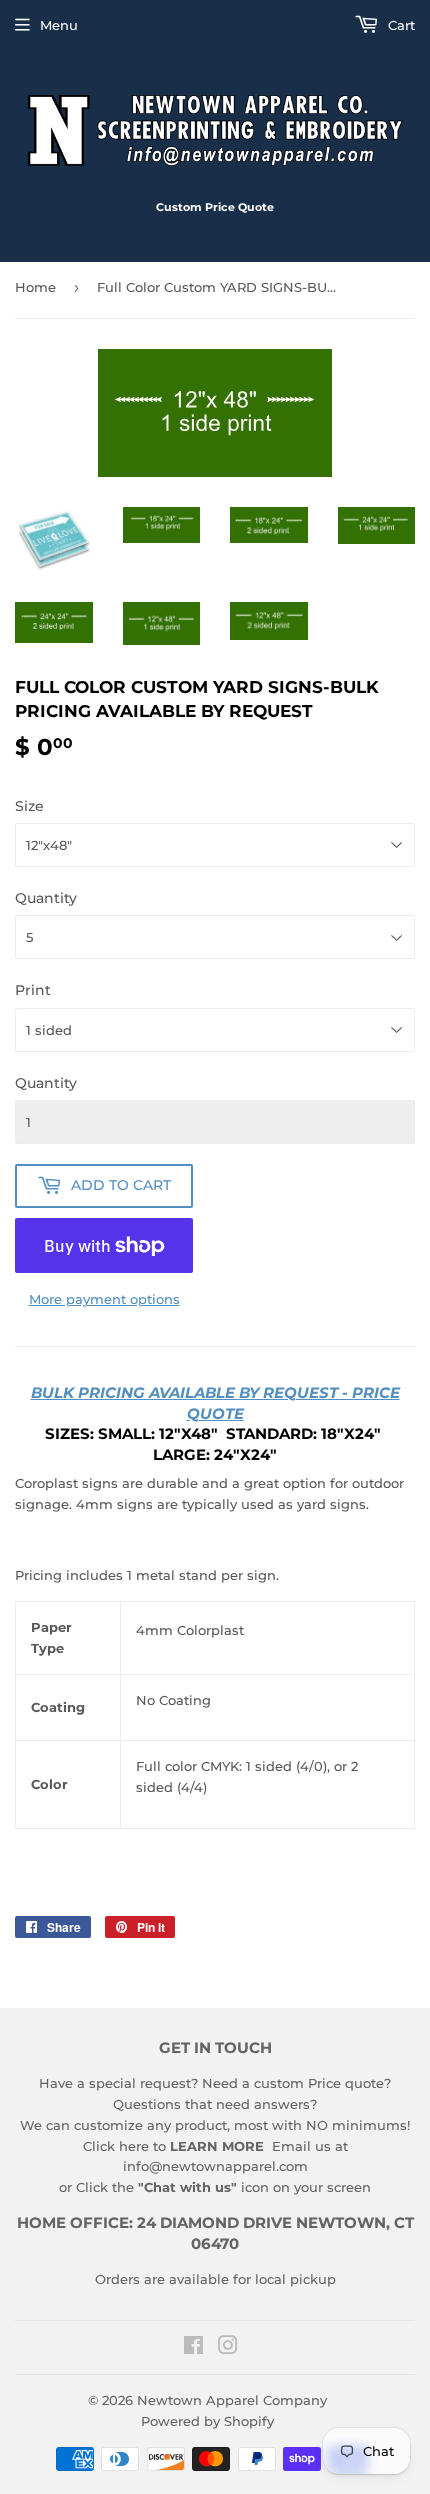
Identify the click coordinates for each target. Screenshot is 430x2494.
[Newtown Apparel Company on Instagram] (228, 2348)
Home (35, 287)
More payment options (104, 1299)
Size (29, 806)
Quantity (46, 898)
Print (33, 990)
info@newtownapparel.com (215, 2166)
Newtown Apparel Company (232, 2400)
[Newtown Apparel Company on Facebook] (193, 2348)
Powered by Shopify (207, 2421)
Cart (399, 25)
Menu (59, 25)
